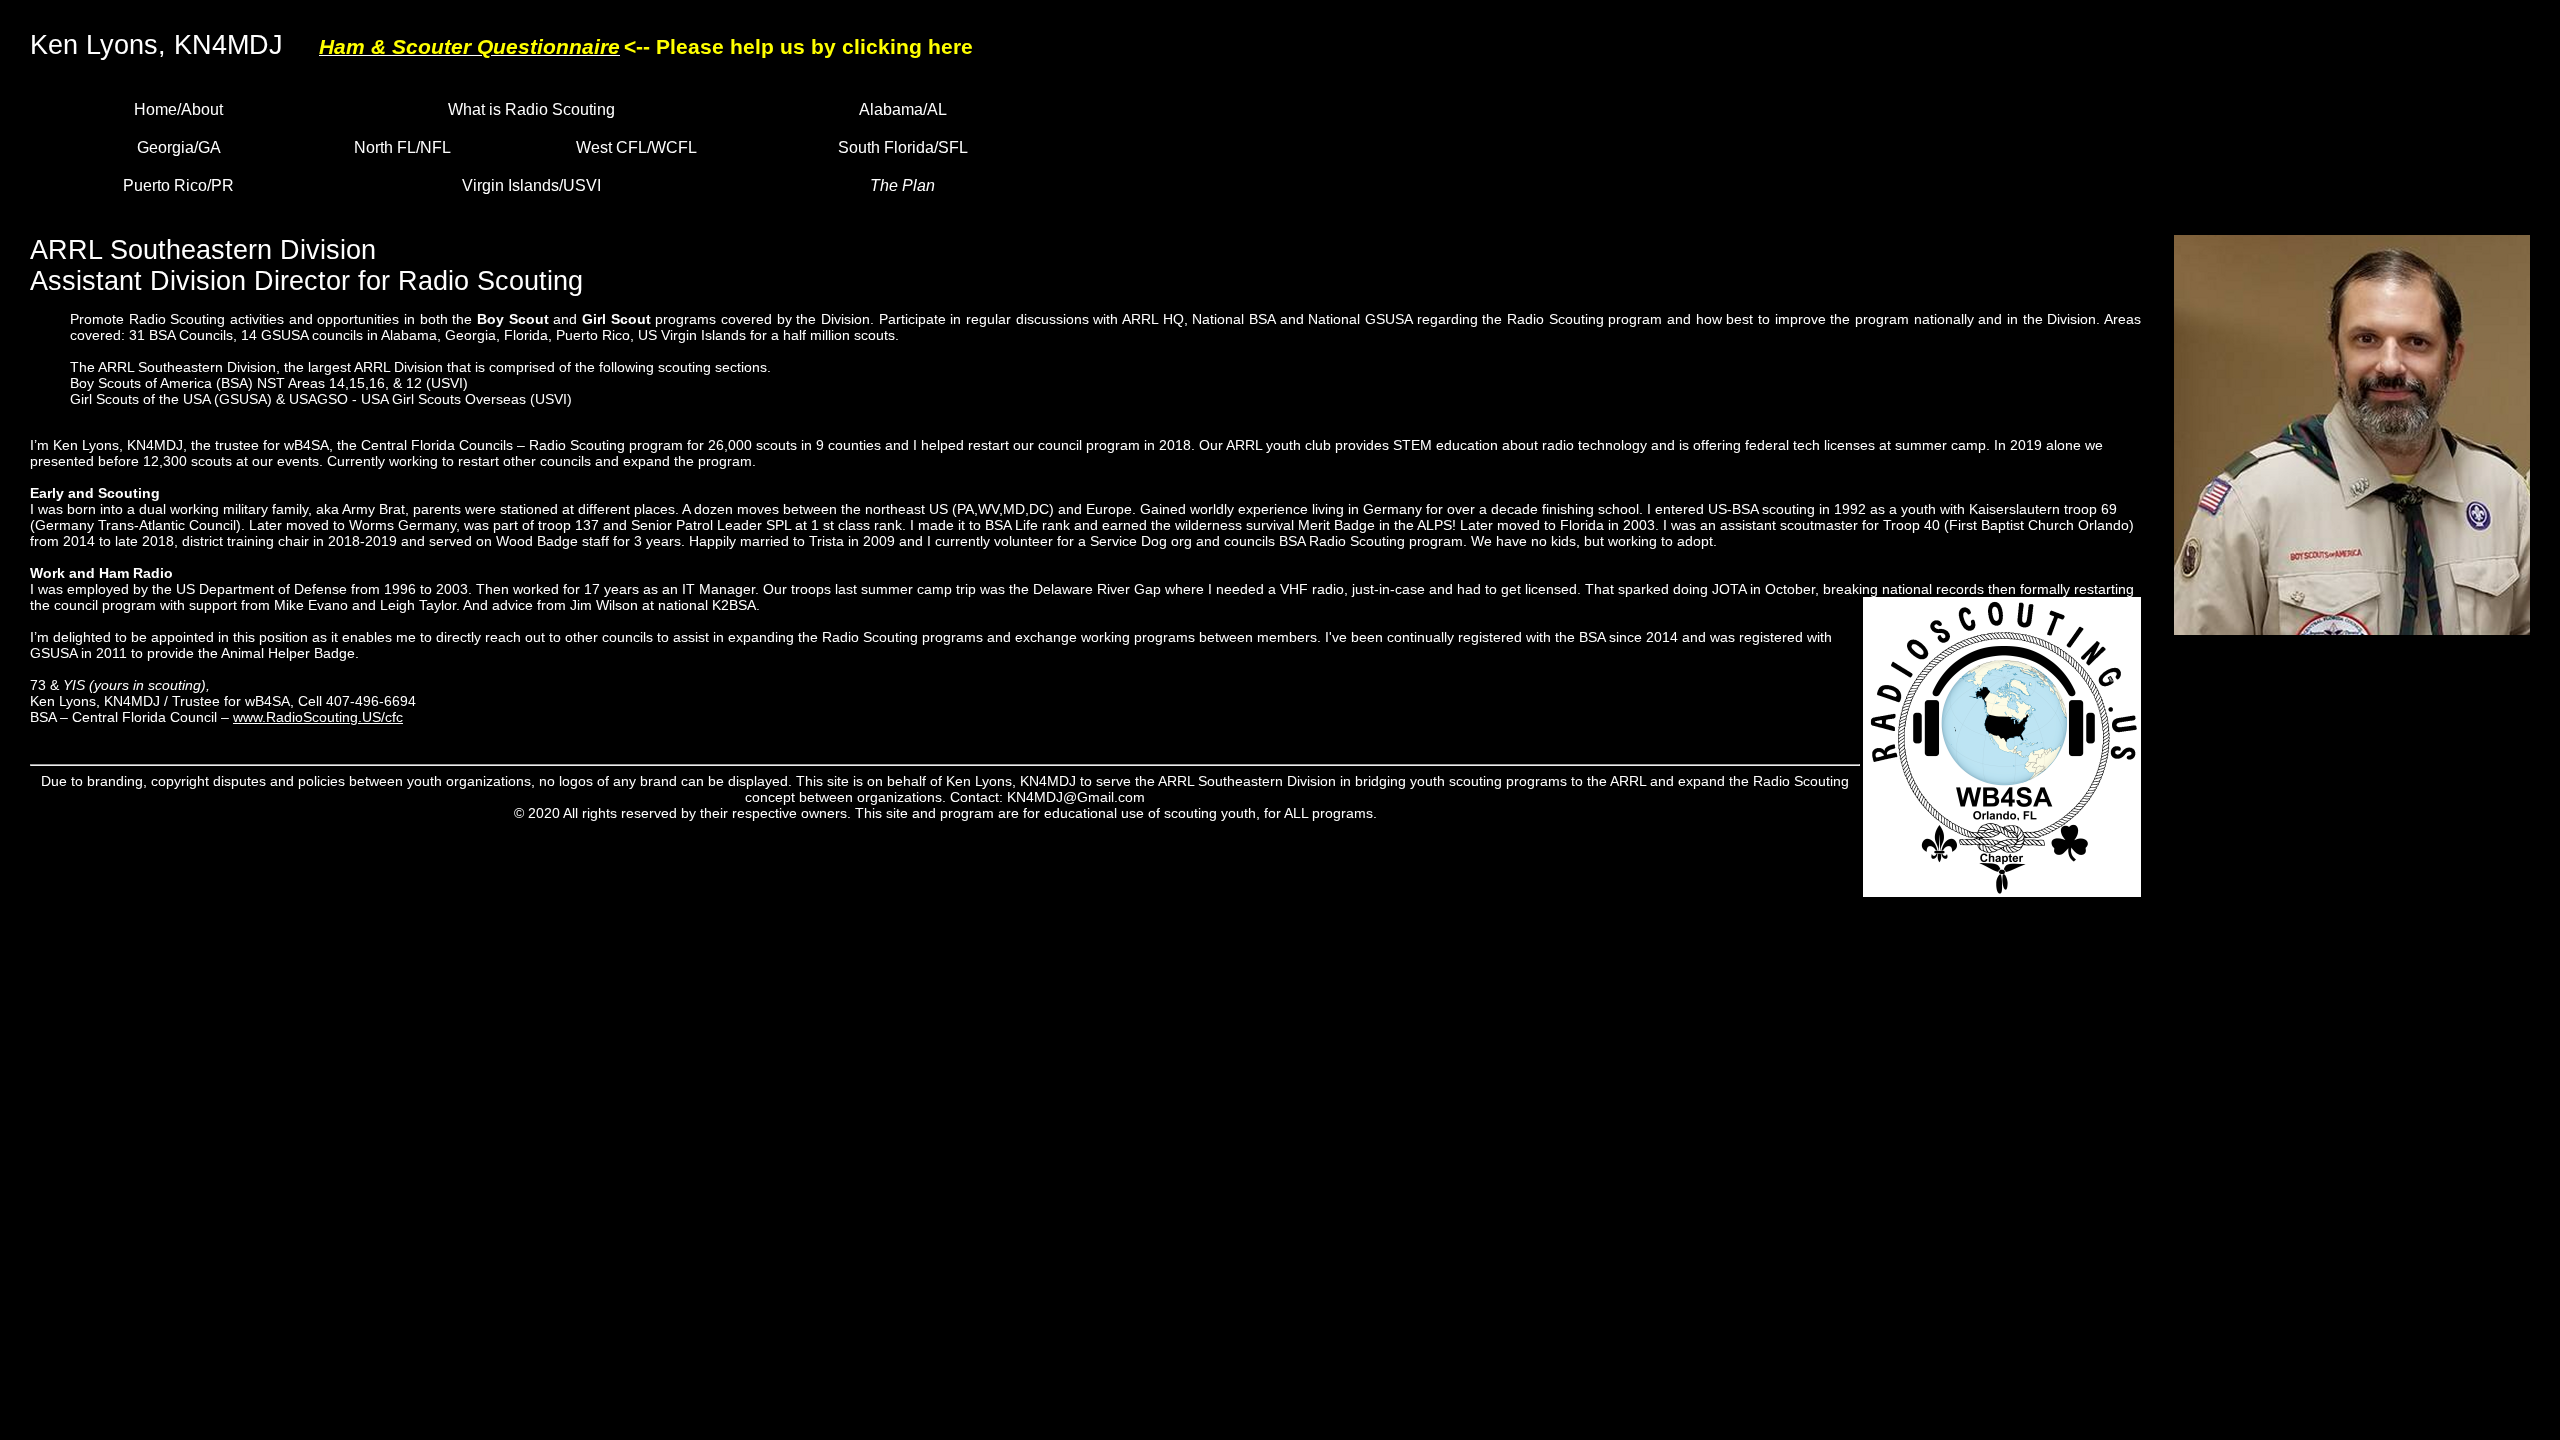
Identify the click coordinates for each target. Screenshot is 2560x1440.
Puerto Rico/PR (178, 185)
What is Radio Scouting (531, 109)
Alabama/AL (903, 109)
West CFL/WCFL (636, 147)
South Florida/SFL (903, 147)
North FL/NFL (402, 147)
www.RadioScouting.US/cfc (318, 717)
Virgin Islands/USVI (531, 185)
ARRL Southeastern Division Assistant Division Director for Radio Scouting (306, 265)
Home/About (178, 109)
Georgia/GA (179, 147)
